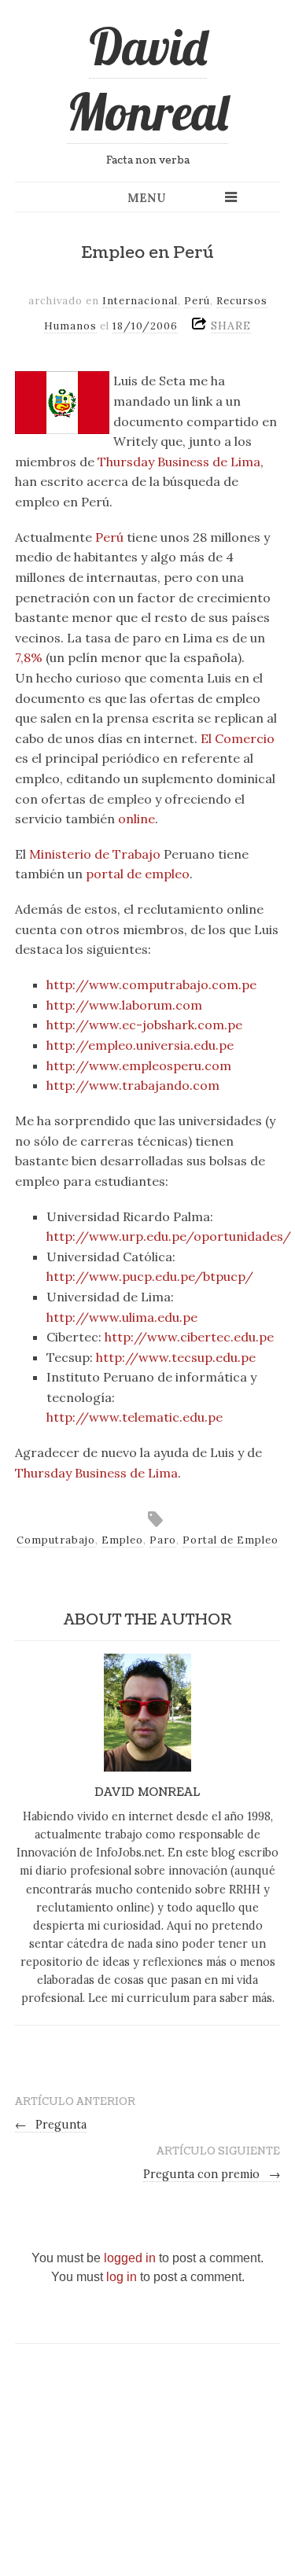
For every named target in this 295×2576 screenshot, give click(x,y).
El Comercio (238, 738)
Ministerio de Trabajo (95, 854)
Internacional (140, 301)
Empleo (122, 1540)
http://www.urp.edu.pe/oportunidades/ (169, 1236)
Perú (197, 301)
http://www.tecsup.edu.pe (176, 1357)
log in (122, 2277)
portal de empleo (138, 874)
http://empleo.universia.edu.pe (140, 1045)
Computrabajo (56, 1540)
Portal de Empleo (230, 1540)
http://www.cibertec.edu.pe (189, 1337)
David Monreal (147, 79)
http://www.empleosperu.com (139, 1065)
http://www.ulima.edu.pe (122, 1317)
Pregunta (51, 2125)
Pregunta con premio (212, 2174)
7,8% (29, 657)
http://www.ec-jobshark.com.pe (144, 1025)
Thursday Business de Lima (179, 462)
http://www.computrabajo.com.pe (151, 984)
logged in (130, 2258)
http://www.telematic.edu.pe (135, 1417)
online (136, 819)
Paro (163, 1540)
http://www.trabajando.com (133, 1085)
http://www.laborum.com (124, 1005)
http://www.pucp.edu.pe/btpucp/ (150, 1276)
